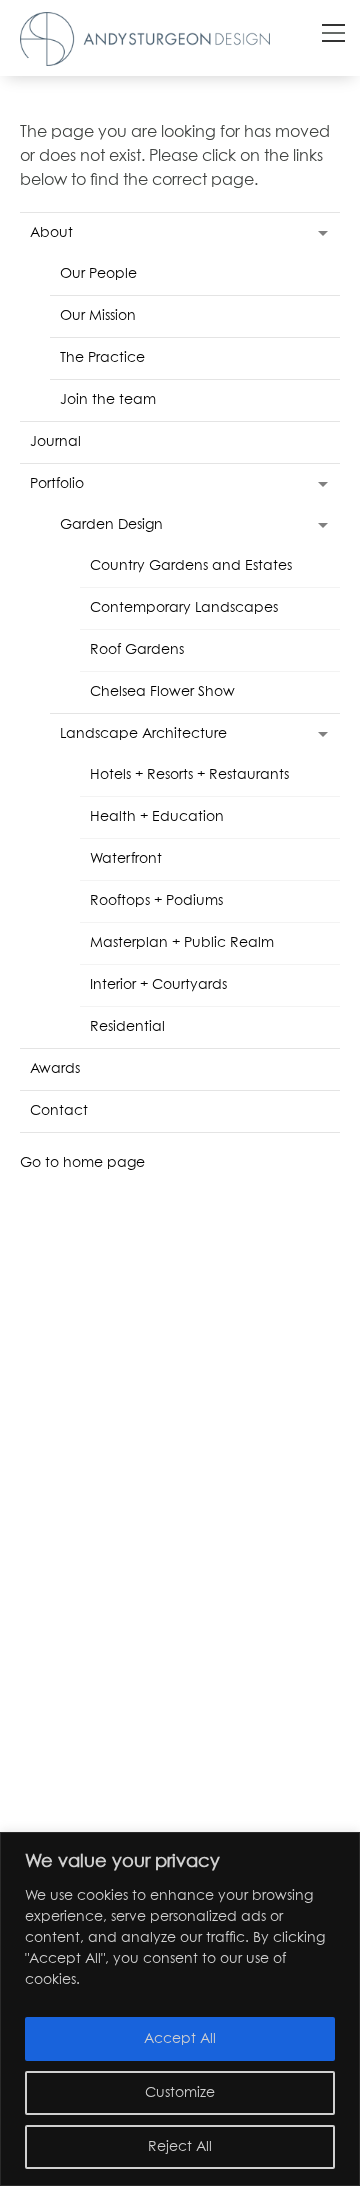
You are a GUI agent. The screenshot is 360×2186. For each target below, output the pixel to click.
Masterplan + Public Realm (182, 943)
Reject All (180, 2147)
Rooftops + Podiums (156, 901)
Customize (180, 2093)
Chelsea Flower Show (162, 692)
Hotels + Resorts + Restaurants (189, 775)
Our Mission (98, 316)
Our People (98, 274)
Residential (127, 1027)
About (51, 233)
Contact (59, 1111)
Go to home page (82, 1163)
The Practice (102, 358)
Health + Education (157, 817)
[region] (180, 2009)
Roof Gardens (137, 650)
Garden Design (111, 525)
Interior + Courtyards (158, 985)
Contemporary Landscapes (184, 608)
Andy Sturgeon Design (145, 39)
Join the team (108, 400)
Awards (55, 1069)
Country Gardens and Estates (191, 566)
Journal (55, 442)
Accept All (180, 2039)
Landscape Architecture (143, 734)
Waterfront (126, 859)
